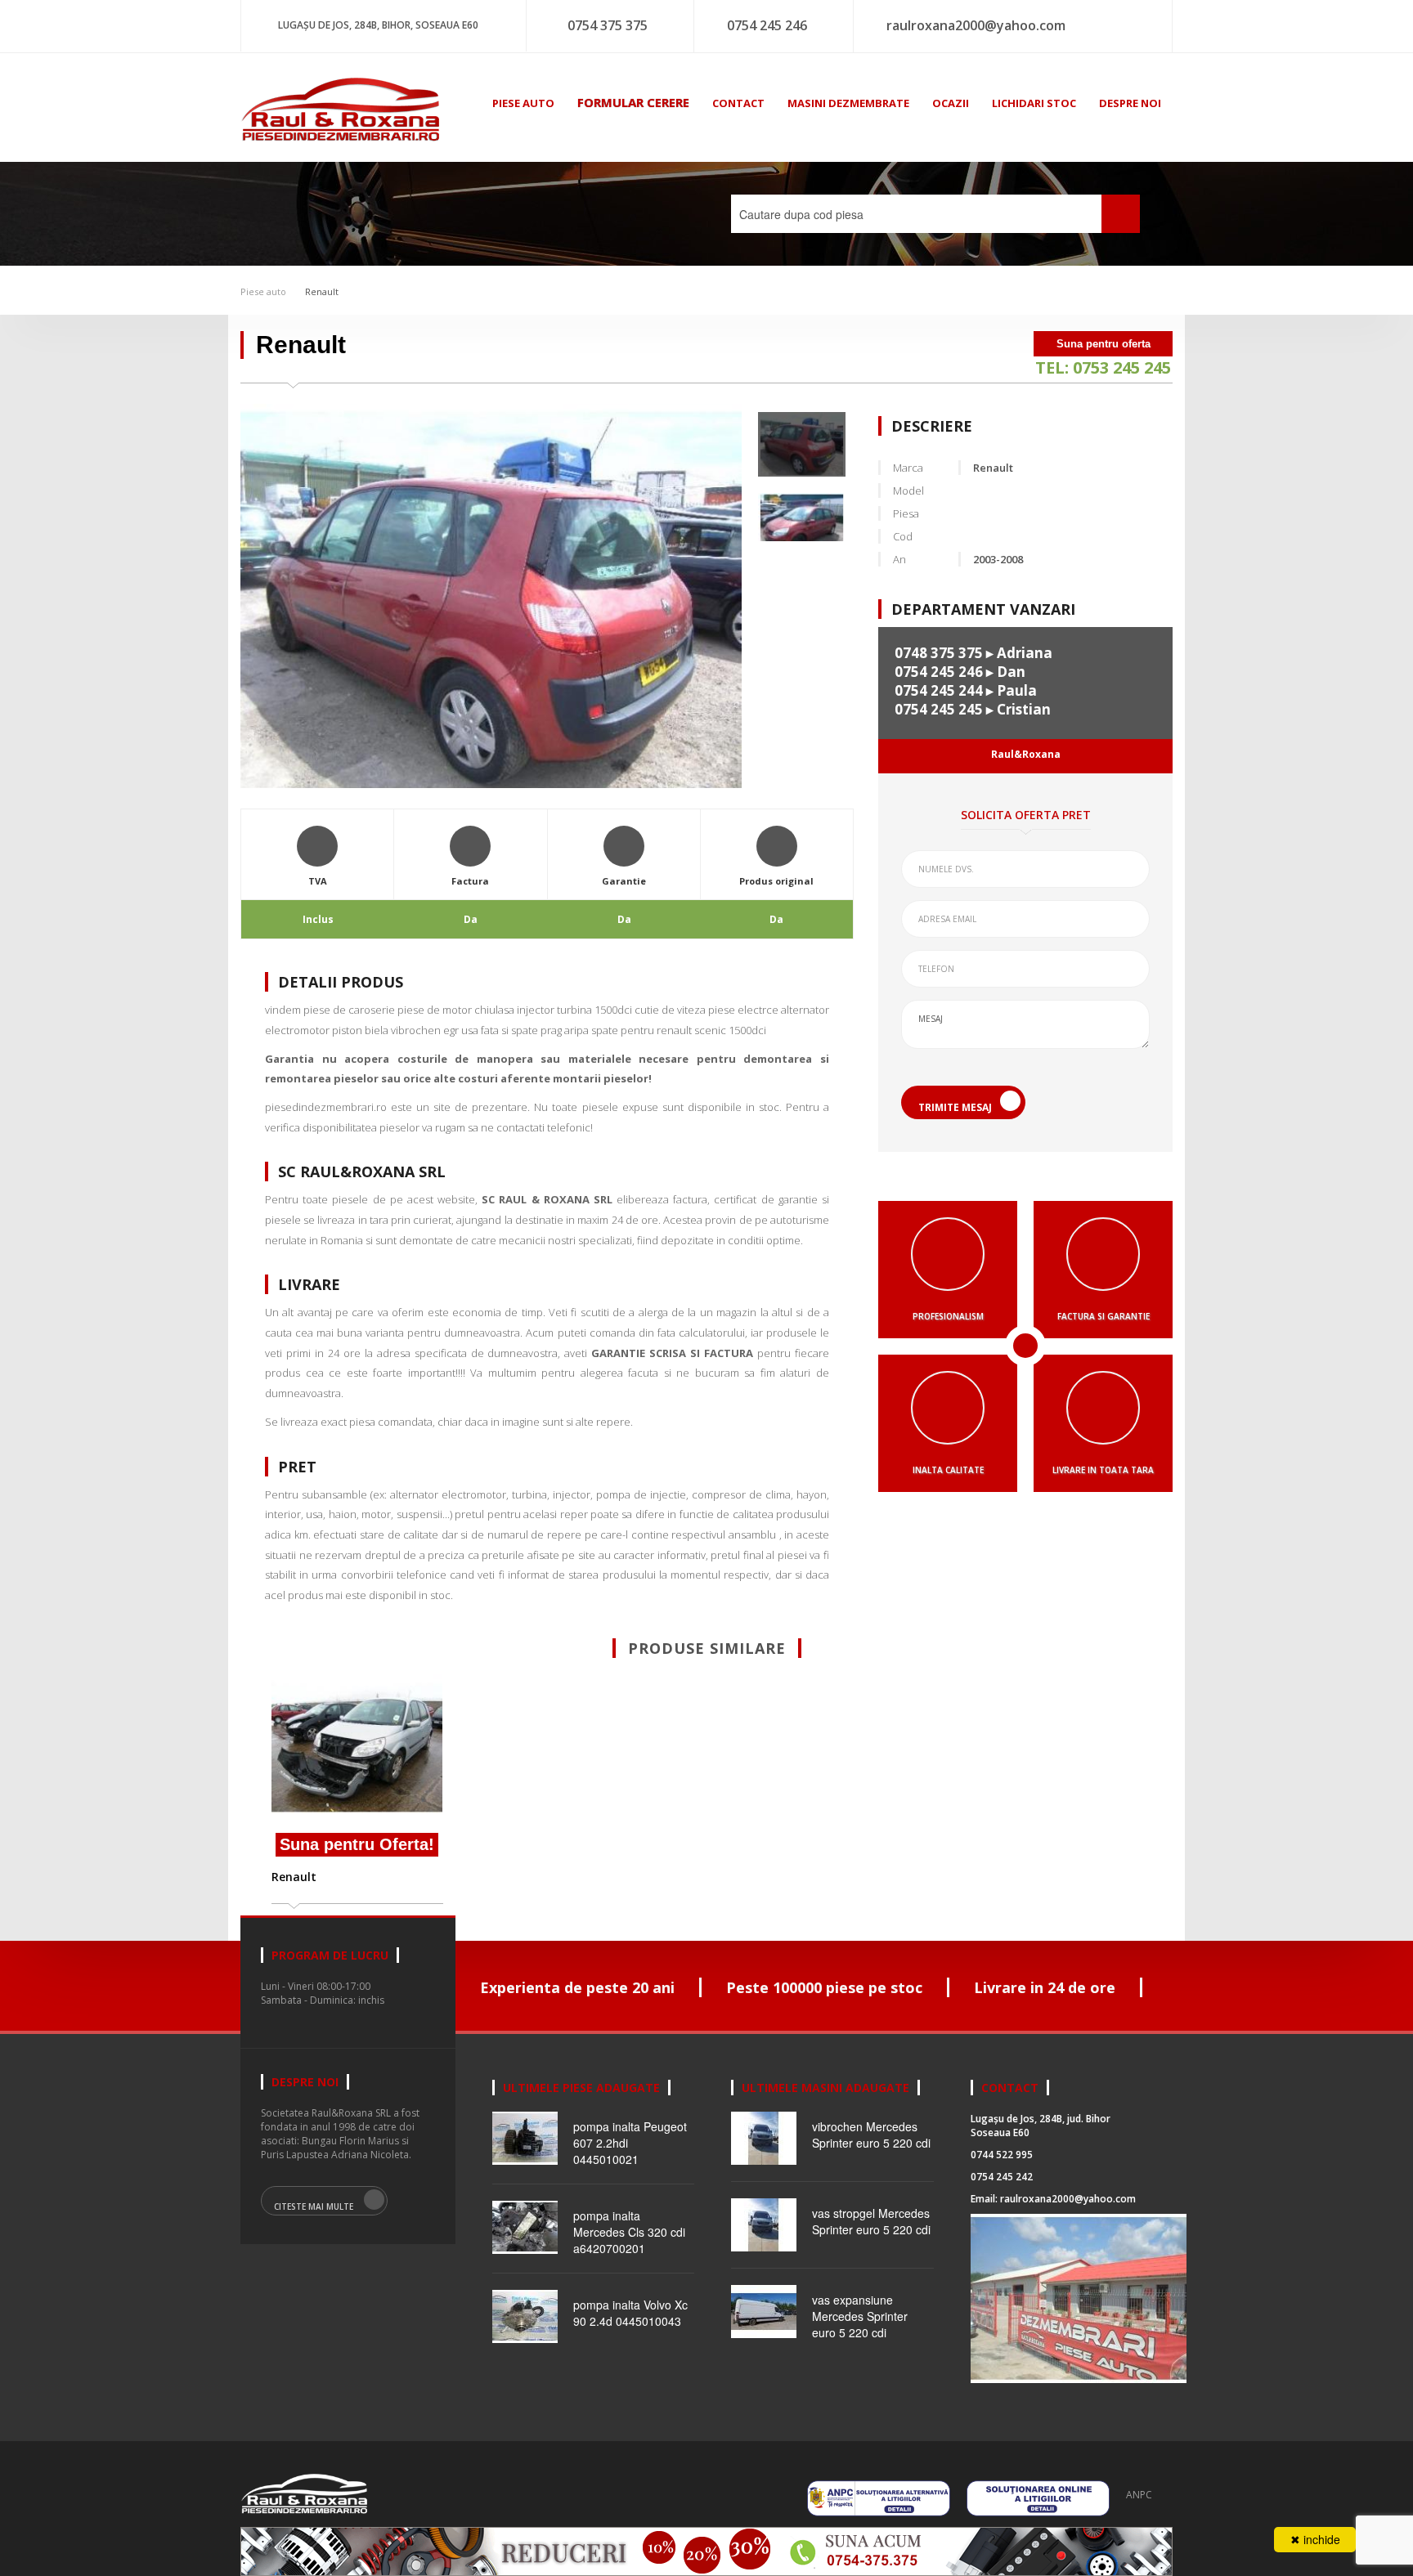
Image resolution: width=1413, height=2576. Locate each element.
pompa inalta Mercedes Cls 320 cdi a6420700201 (629, 2232)
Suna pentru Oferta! (357, 1844)
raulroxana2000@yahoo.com (976, 25)
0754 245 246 (767, 25)
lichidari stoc (1034, 103)
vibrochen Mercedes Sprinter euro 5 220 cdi (871, 2135)
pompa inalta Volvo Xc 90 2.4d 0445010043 (630, 2313)
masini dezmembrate (848, 103)
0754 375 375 (608, 25)
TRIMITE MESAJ (955, 1107)
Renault (321, 291)
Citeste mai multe (314, 2206)
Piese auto (263, 291)
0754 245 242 (1002, 2177)
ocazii (951, 103)
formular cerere (633, 102)
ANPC (1139, 2495)
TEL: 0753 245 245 (1103, 367)
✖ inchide (1315, 2539)
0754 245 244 (939, 690)
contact (738, 103)
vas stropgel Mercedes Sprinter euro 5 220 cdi (871, 2221)
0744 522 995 (1002, 2155)
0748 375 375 (939, 653)
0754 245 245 (939, 709)
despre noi (1130, 103)
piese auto (523, 103)
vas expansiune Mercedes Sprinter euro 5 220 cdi (860, 2316)
